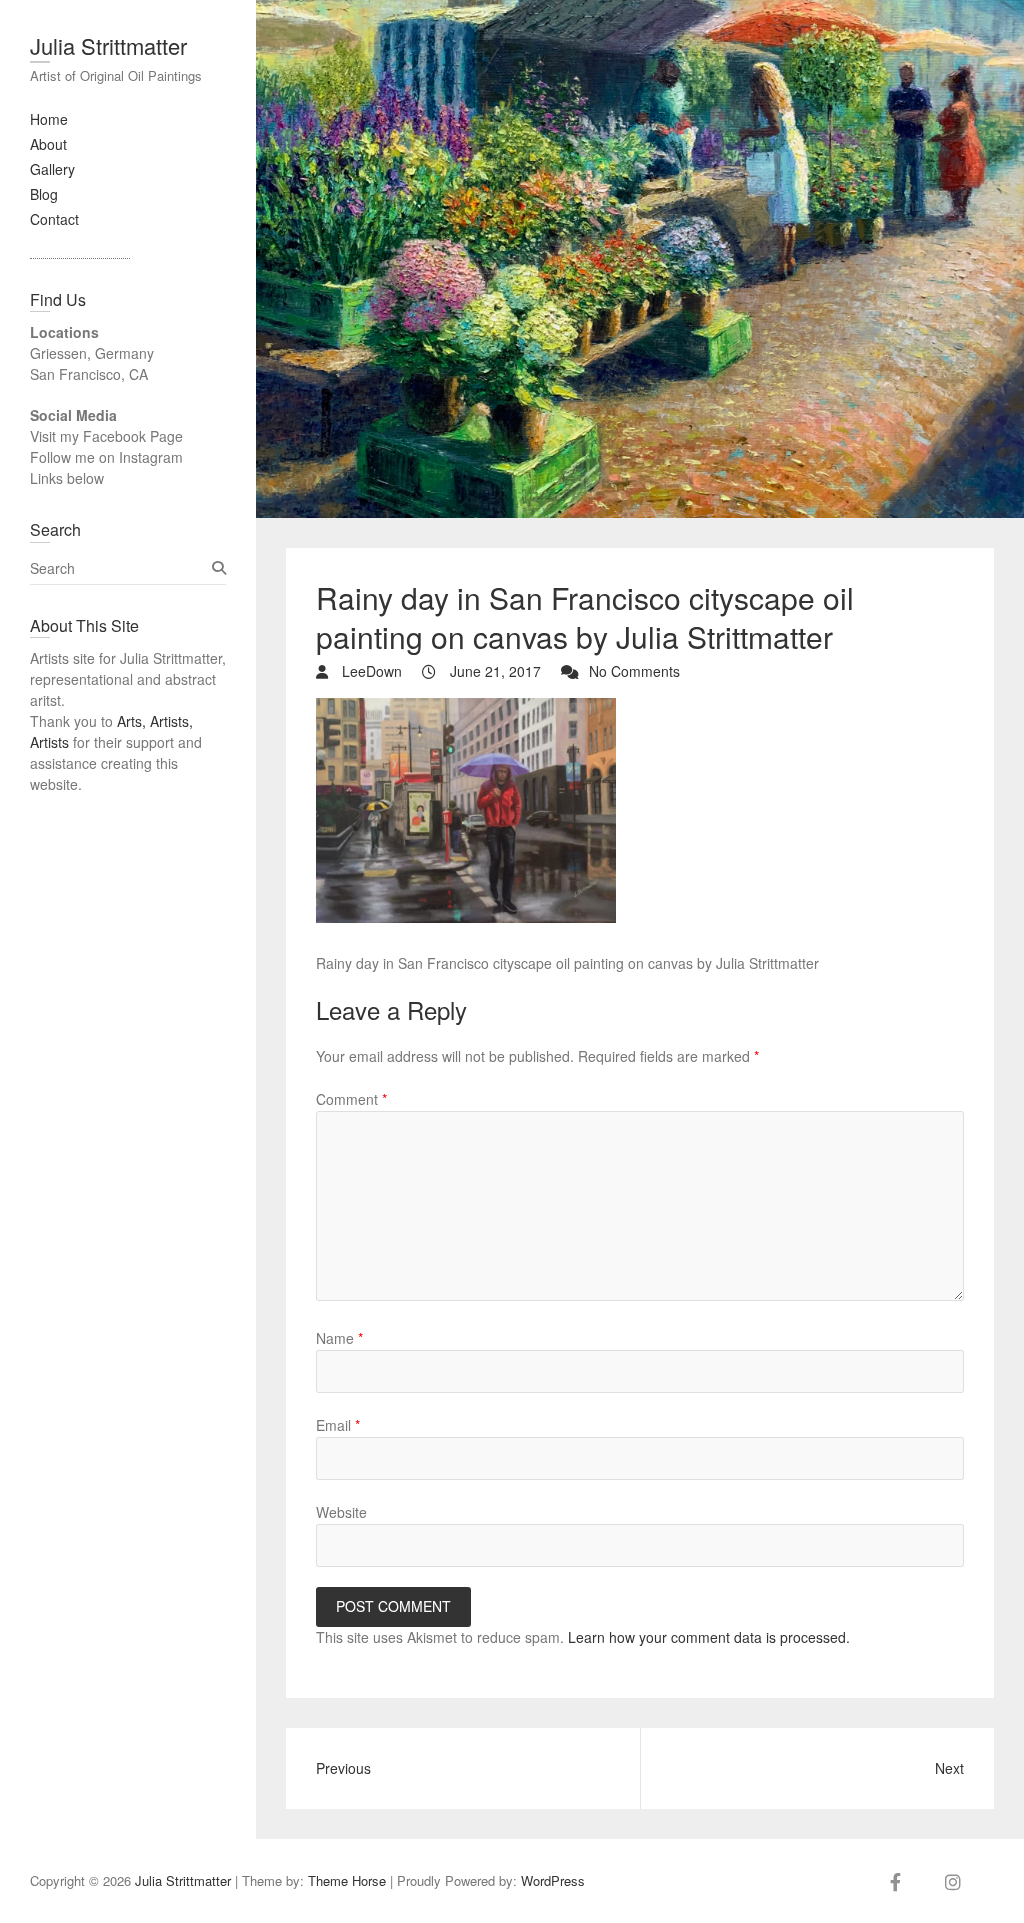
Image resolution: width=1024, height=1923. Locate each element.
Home (49, 119)
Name (339, 1338)
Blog (44, 194)
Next (949, 1768)
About (48, 144)
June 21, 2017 (493, 671)
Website (341, 1512)
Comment (351, 1099)
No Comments (634, 671)
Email (338, 1425)
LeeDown (370, 671)
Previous (343, 1768)
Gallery (52, 169)
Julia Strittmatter (108, 45)
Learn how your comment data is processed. (709, 1637)
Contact (54, 219)
